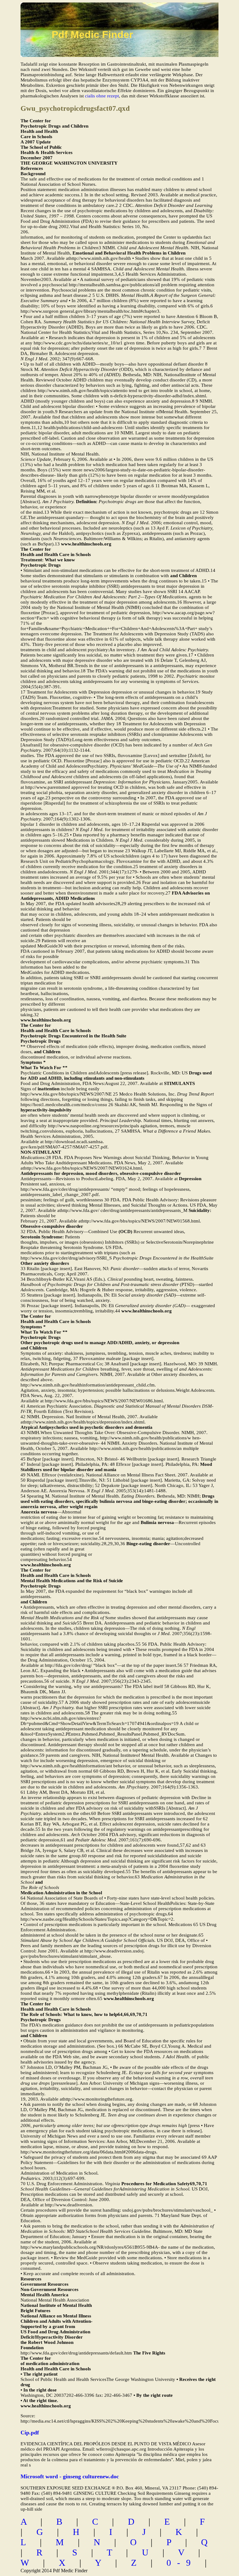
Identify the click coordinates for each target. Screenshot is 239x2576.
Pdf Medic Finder (92, 35)
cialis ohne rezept (102, 96)
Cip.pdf (30, 2433)
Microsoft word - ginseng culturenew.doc (70, 2476)
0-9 (182, 2563)
